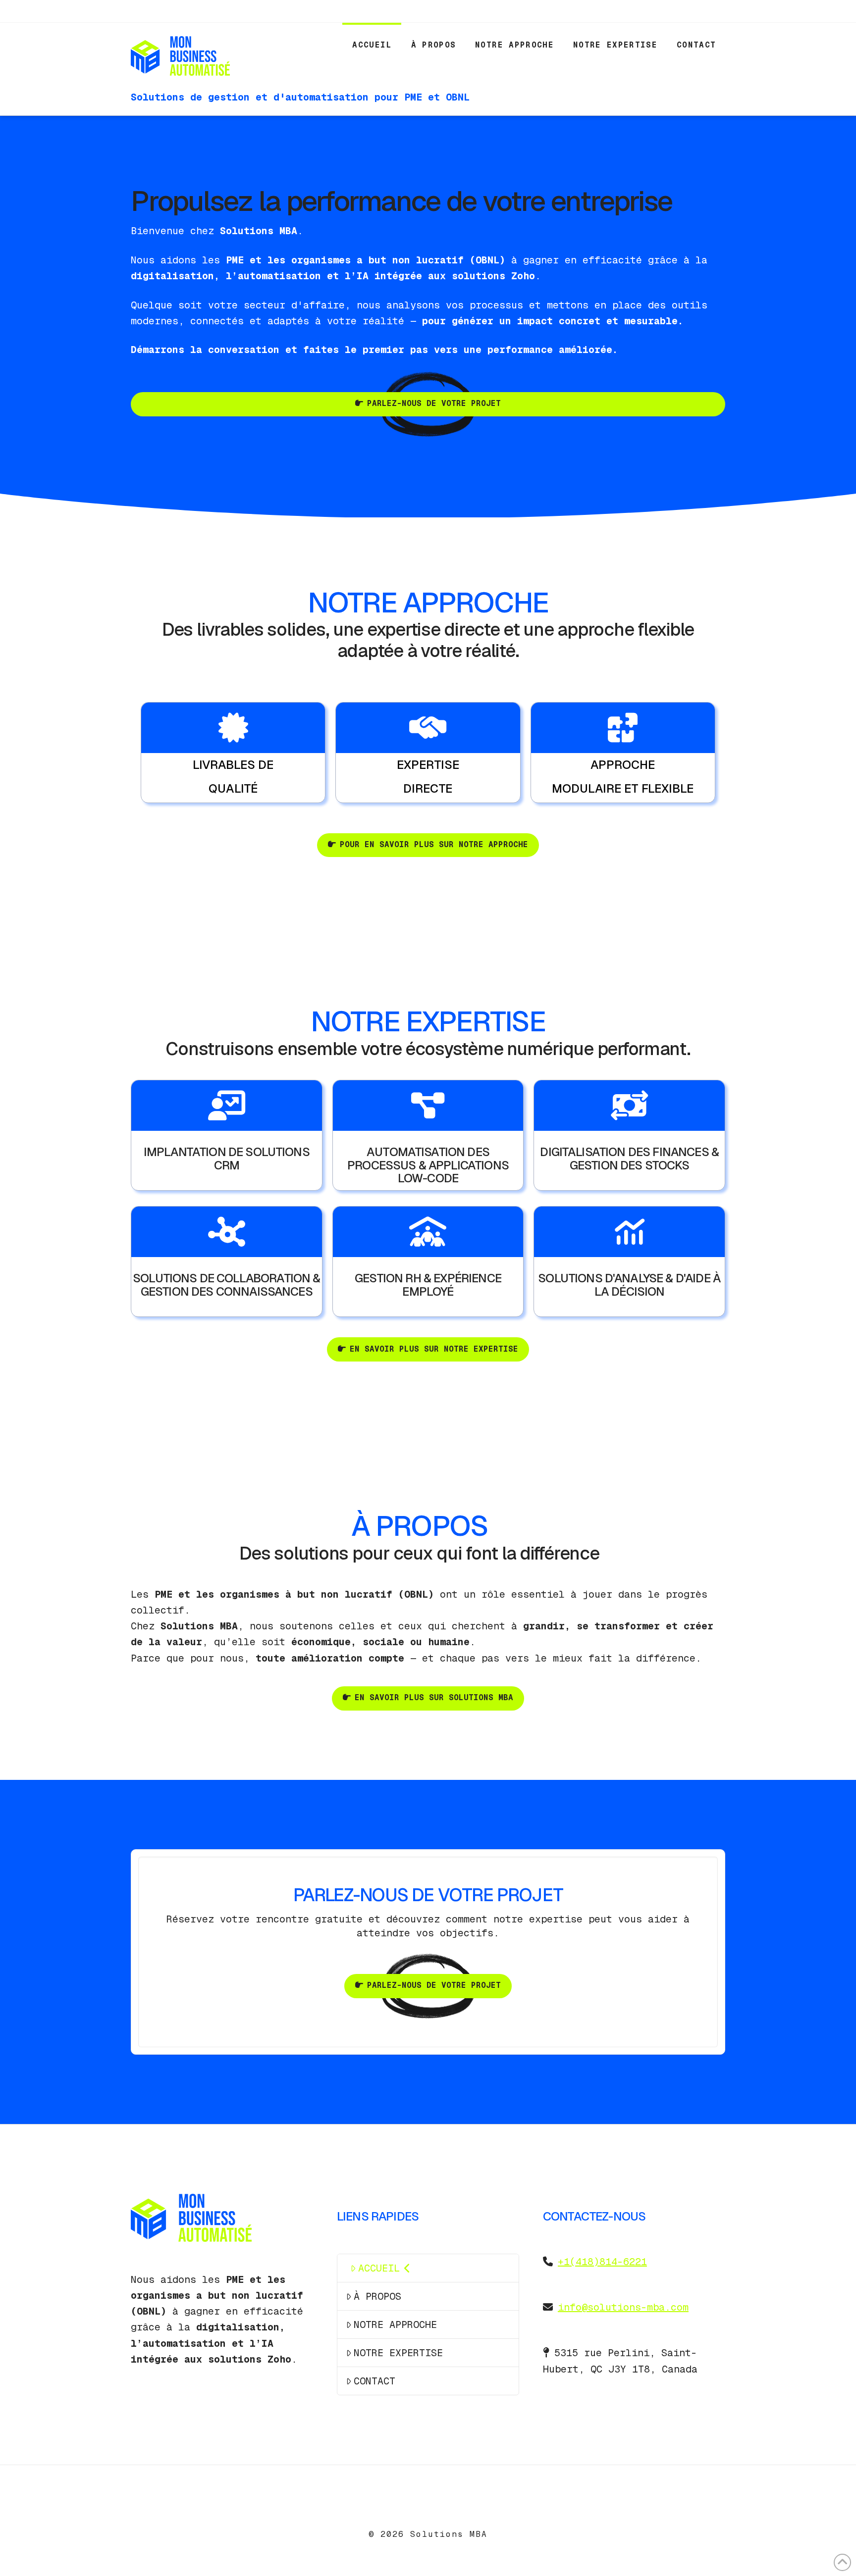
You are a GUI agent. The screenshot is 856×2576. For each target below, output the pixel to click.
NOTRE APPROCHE (395, 2324)
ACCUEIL (379, 2268)
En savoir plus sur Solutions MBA (434, 1697)
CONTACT (374, 2381)
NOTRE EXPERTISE (398, 2353)
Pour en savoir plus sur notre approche (434, 844)
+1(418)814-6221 (602, 2262)
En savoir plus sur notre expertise (434, 1349)
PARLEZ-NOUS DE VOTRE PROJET (434, 403)
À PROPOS (377, 2296)
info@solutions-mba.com (623, 2307)
